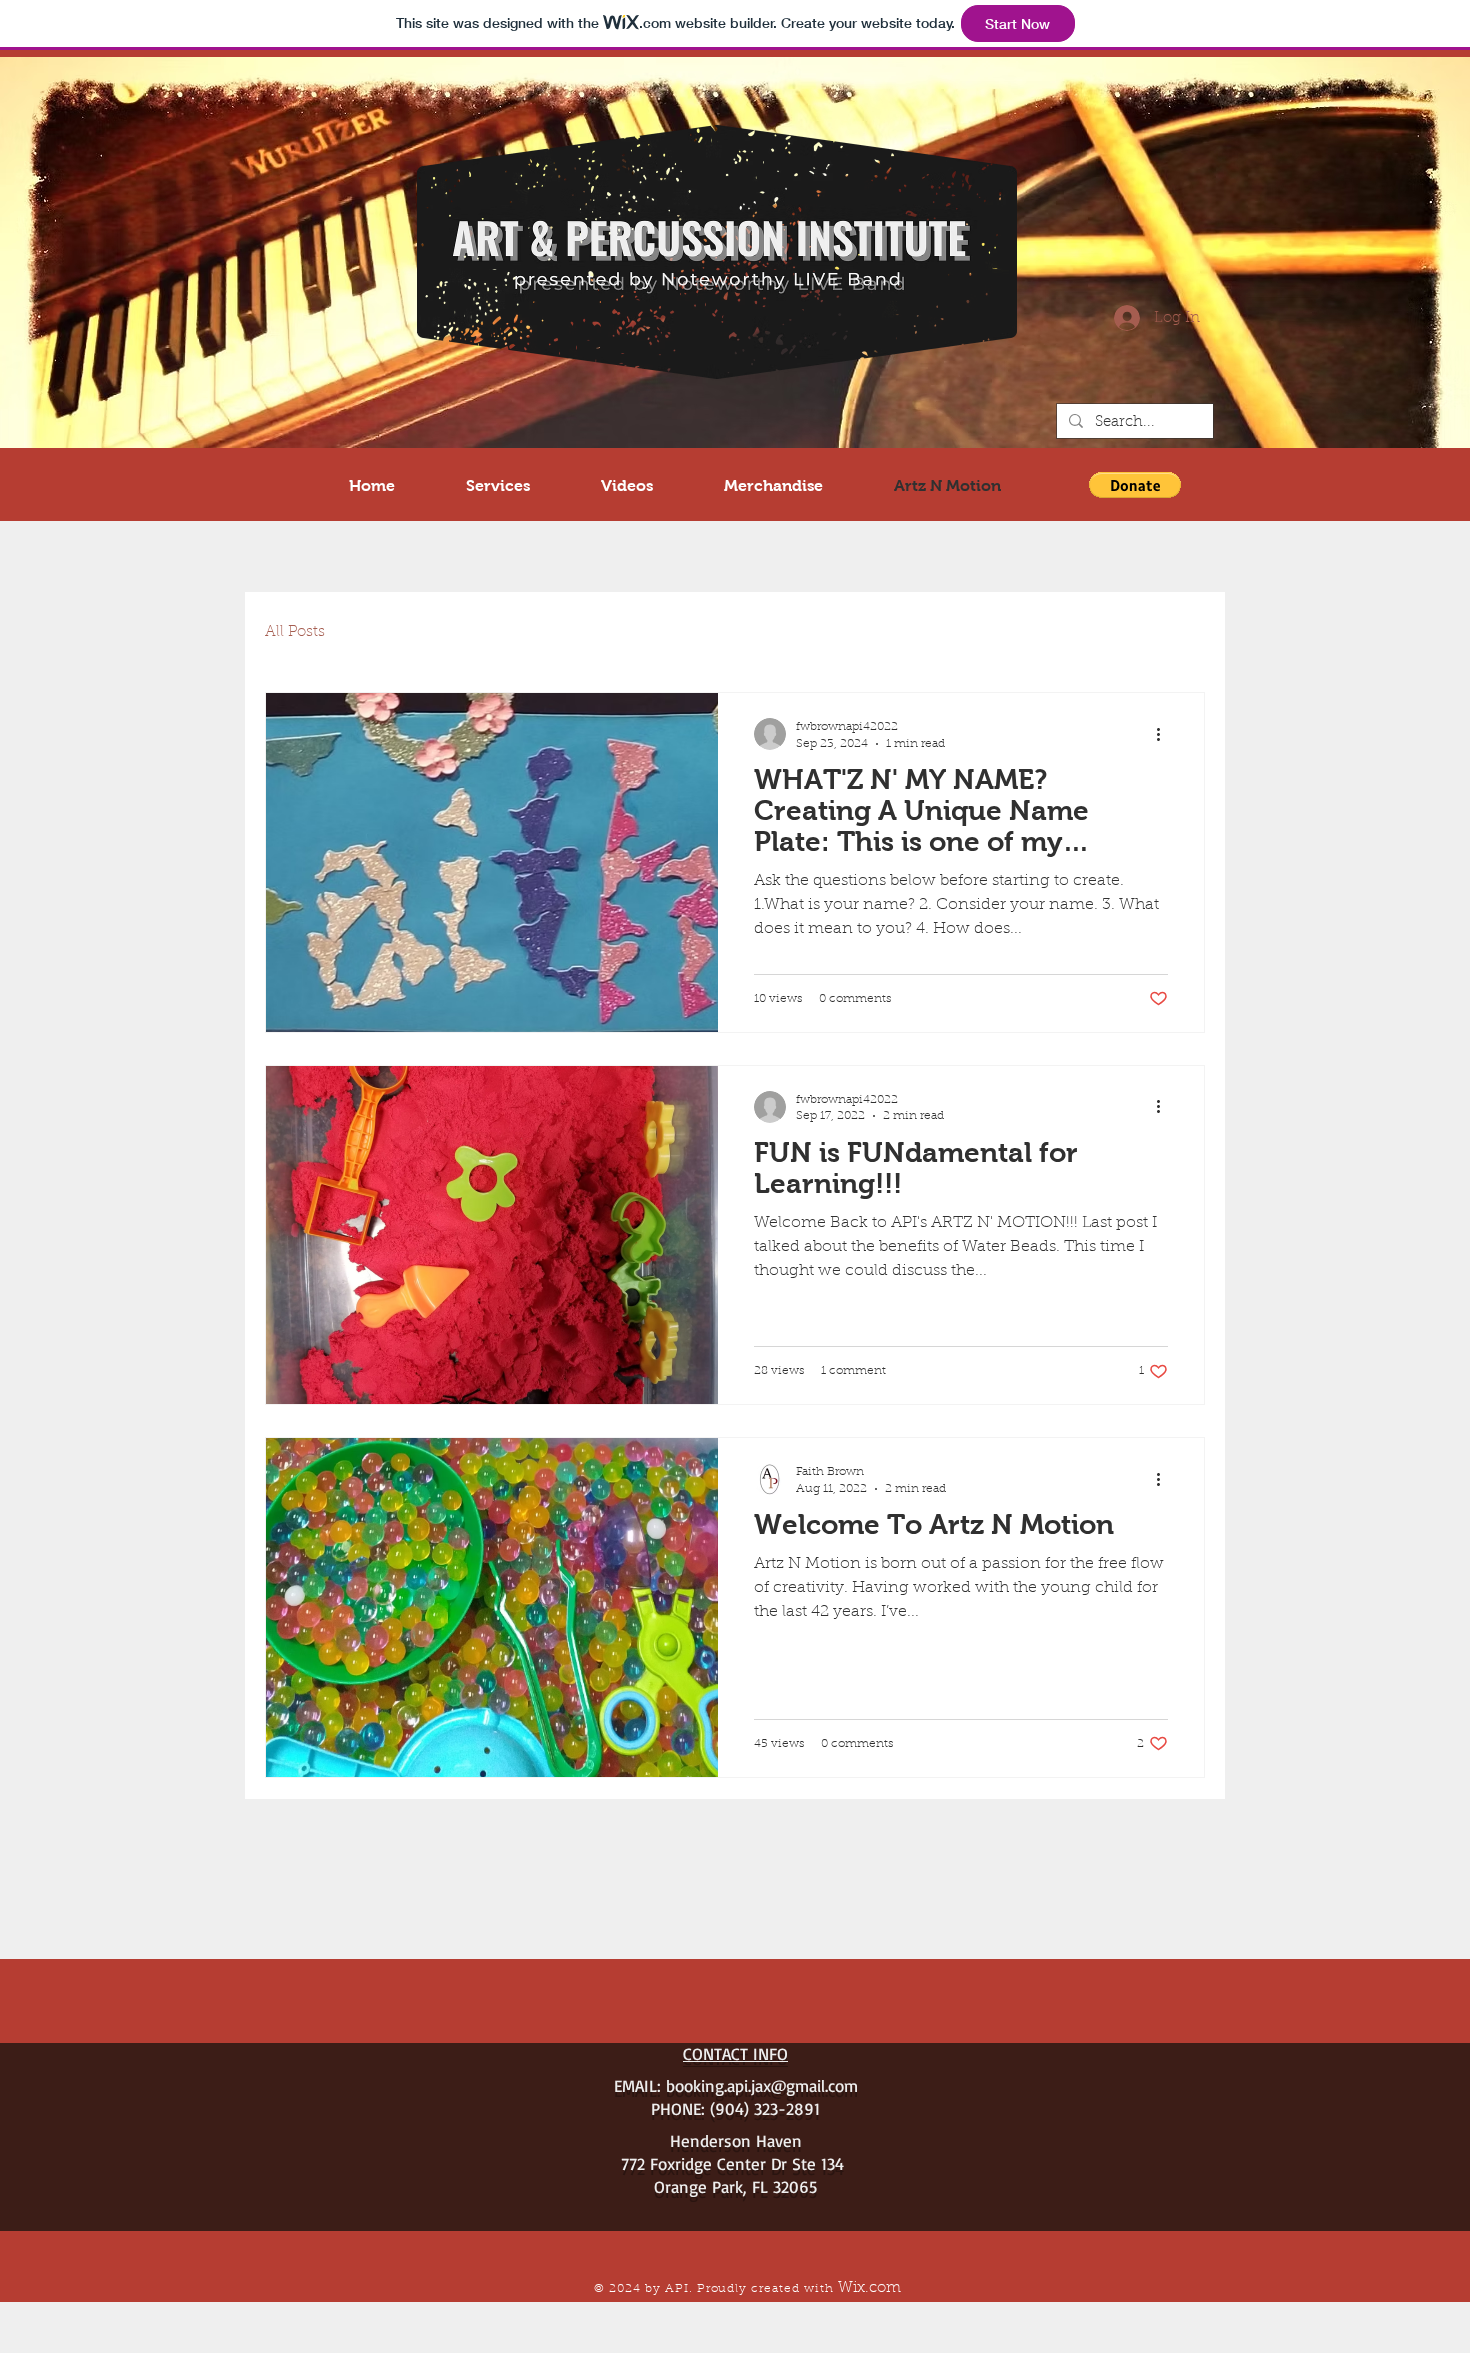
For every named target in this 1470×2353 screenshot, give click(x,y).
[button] (1135, 485)
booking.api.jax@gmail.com (762, 2085)
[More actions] (1165, 734)
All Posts (295, 632)
